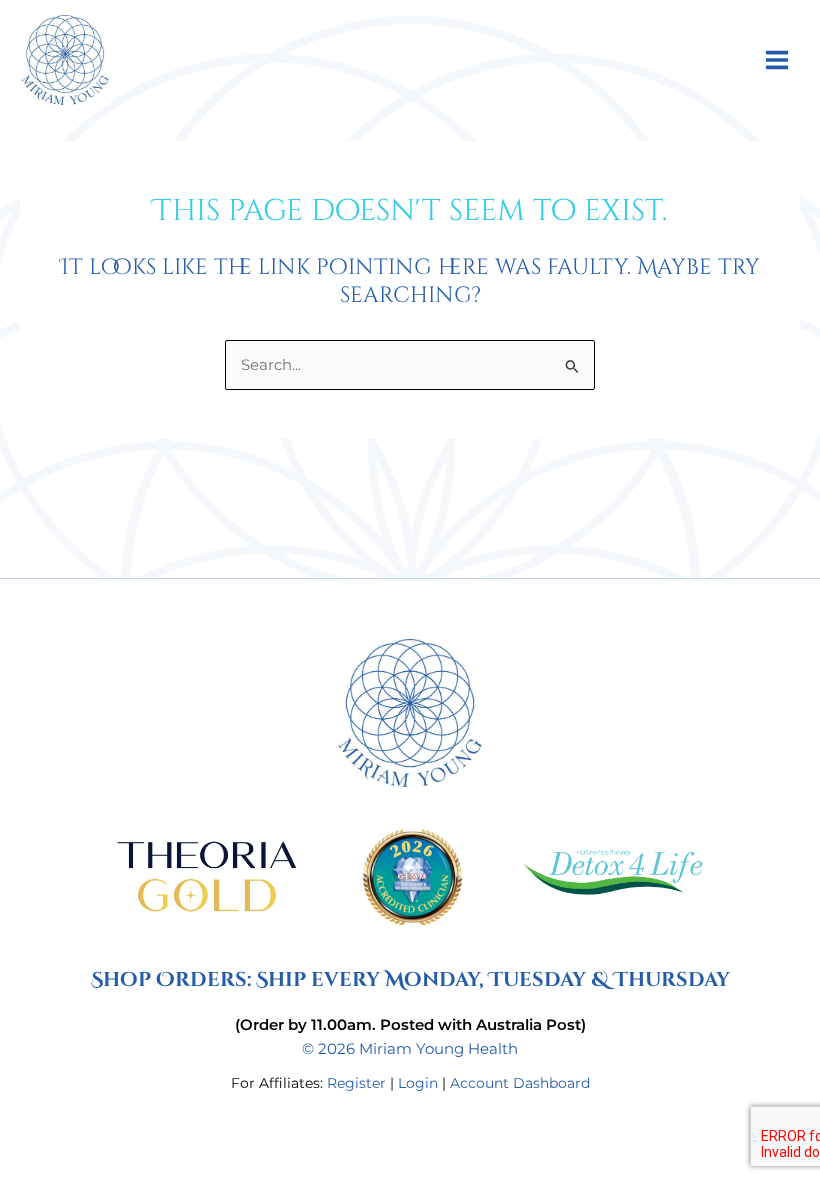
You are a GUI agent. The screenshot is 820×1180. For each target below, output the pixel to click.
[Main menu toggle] (777, 59)
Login (418, 1083)
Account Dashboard (520, 1083)
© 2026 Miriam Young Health (410, 1049)
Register (356, 1083)
